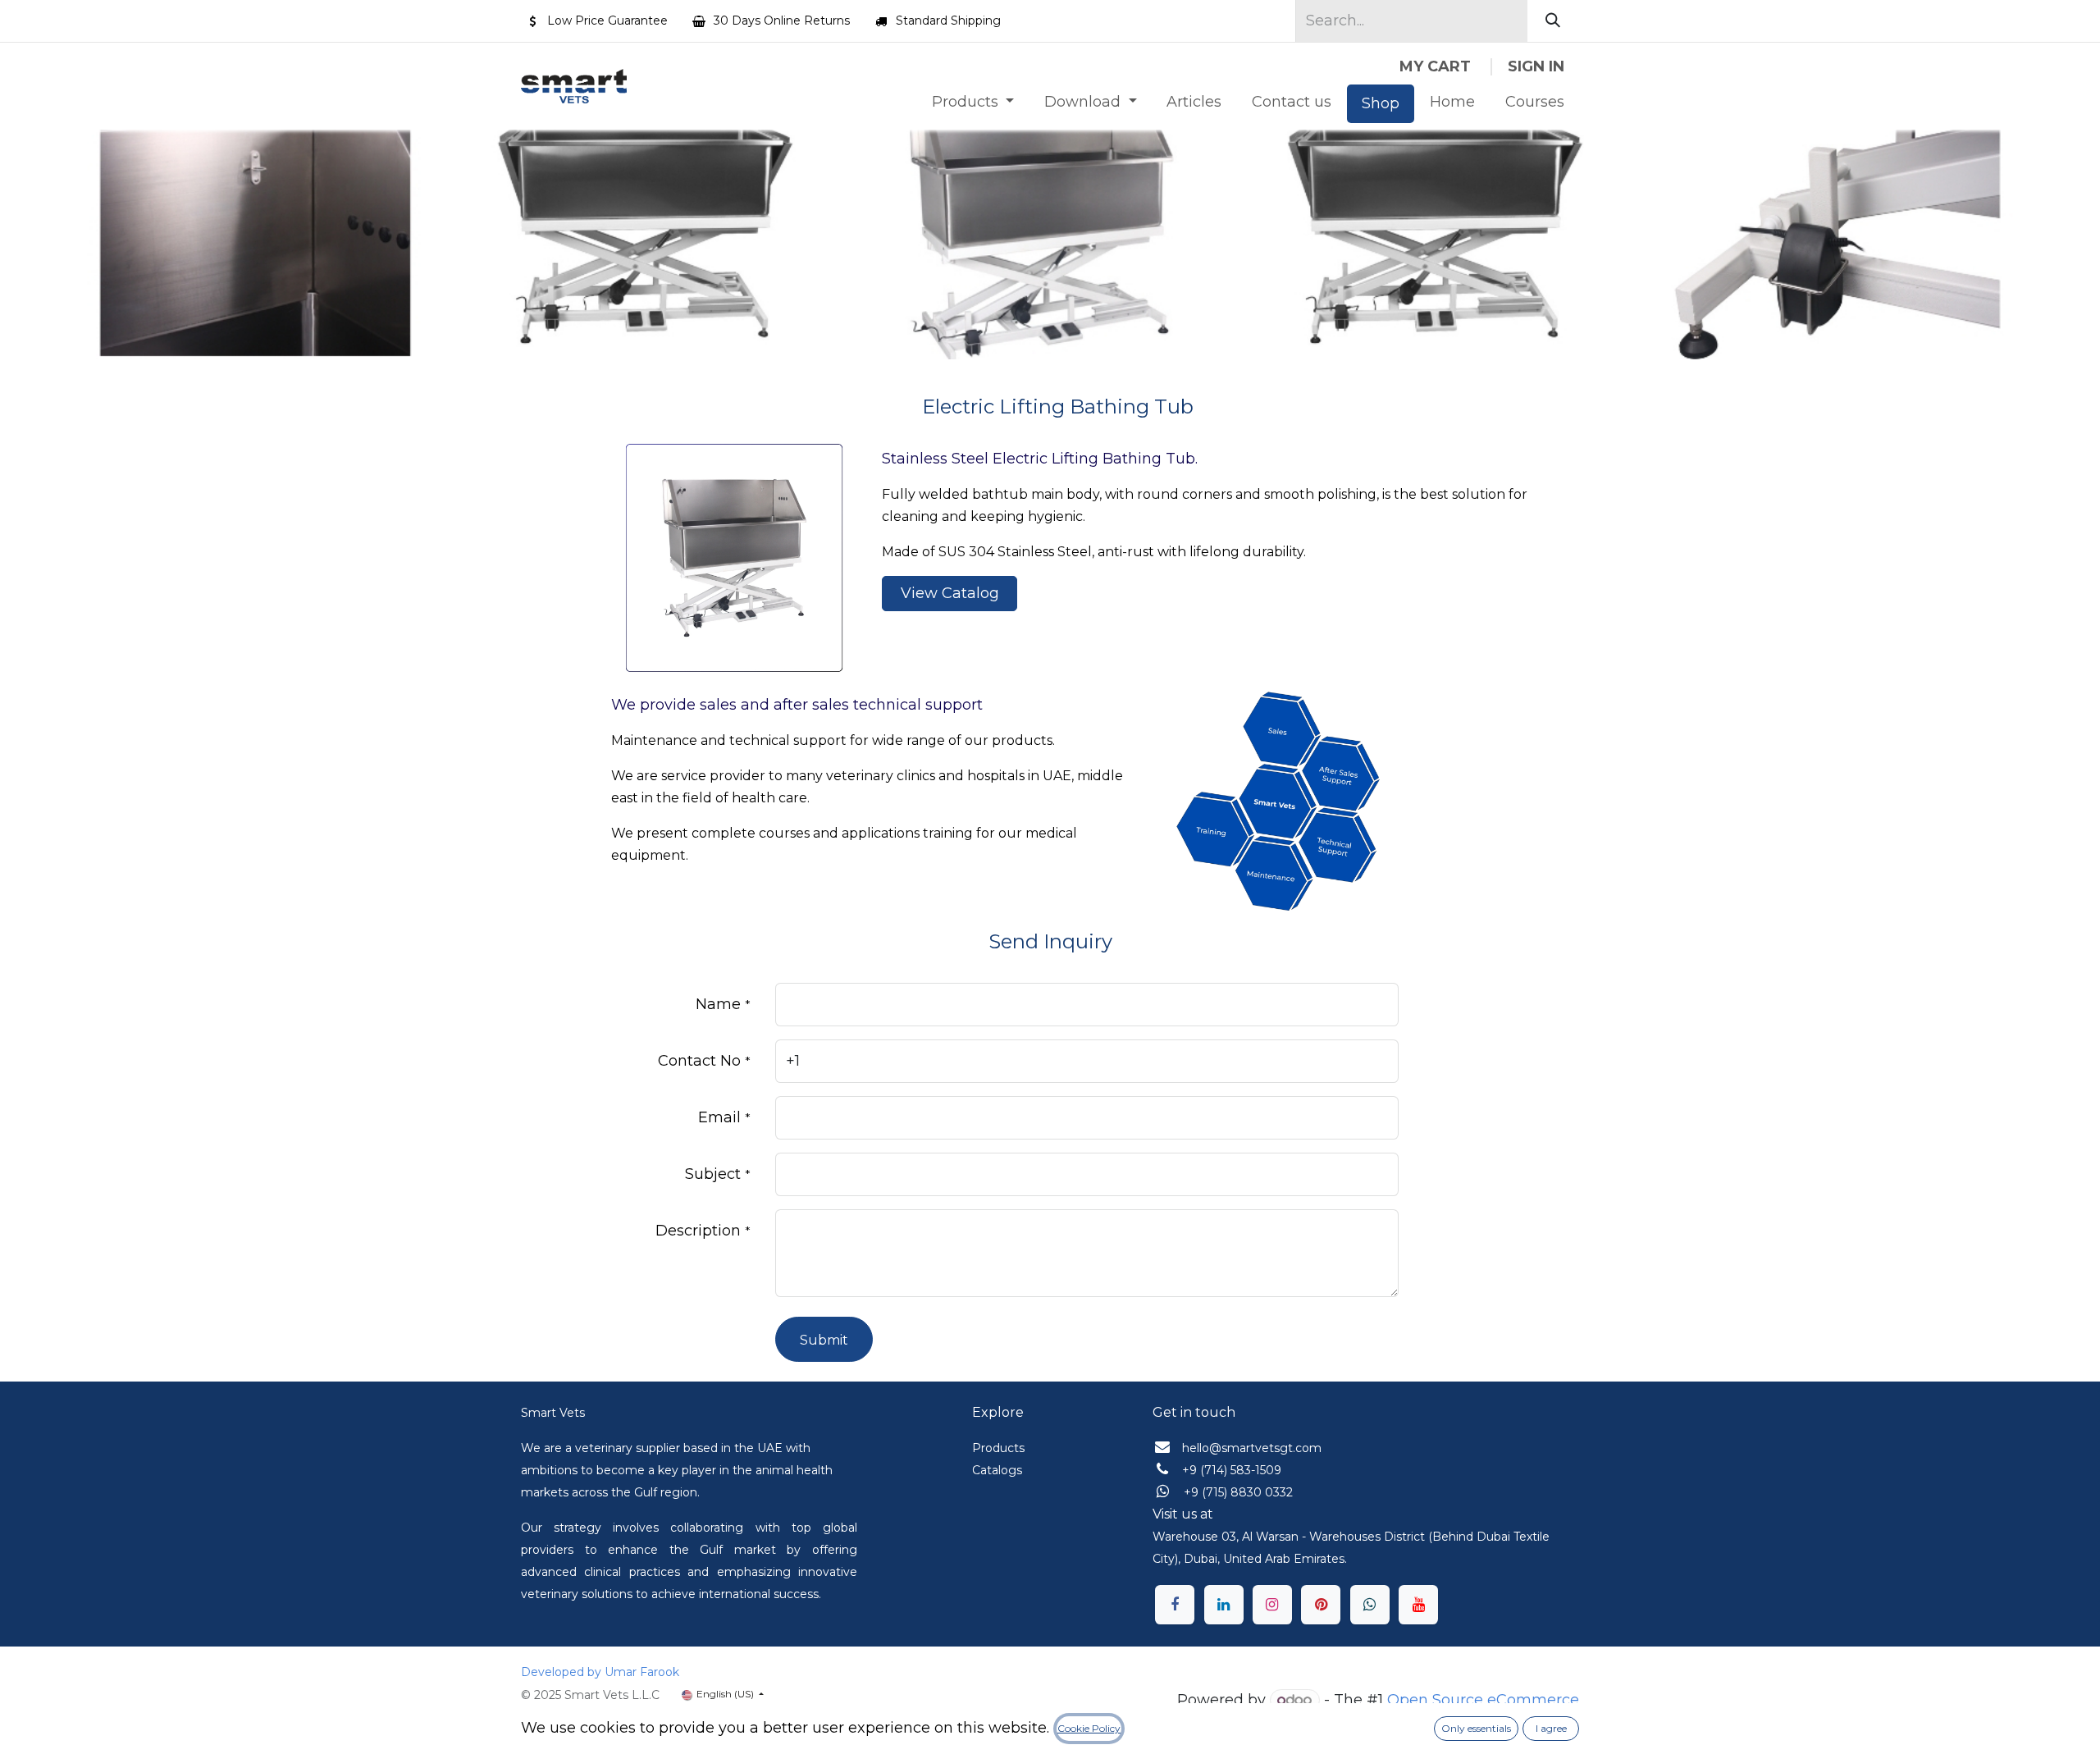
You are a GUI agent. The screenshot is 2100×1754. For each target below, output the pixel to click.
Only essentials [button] (1476, 1728)
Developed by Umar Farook (600, 1672)
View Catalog (950, 593)
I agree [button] (1551, 1728)
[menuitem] (972, 102)
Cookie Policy (1089, 1728)
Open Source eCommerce (1483, 1700)
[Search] (1553, 21)
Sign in (1536, 66)
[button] (824, 1339)
